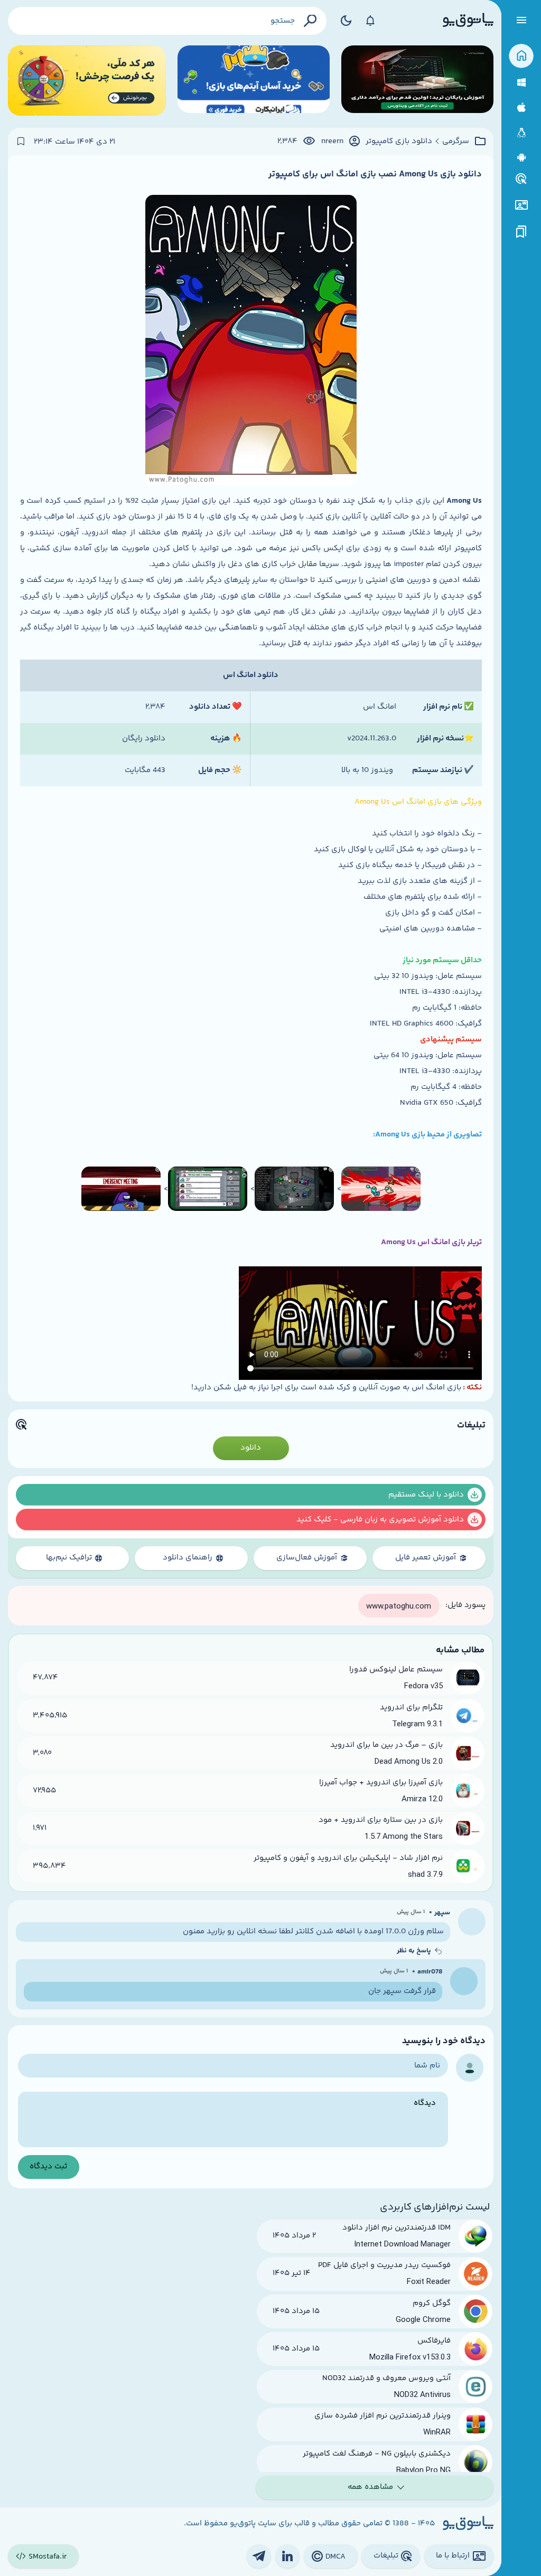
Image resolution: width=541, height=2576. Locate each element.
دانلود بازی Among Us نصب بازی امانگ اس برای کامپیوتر (375, 174)
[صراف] (87, 81)
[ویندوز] (521, 83)
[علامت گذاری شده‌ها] (521, 232)
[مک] (521, 107)
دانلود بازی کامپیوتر (399, 142)
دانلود (251, 1448)
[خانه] (521, 56)
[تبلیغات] (521, 179)
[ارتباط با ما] (521, 205)
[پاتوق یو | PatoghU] (468, 21)
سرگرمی (456, 142)
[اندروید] (521, 158)
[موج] (417, 81)
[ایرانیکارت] (254, 81)
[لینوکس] (521, 133)
